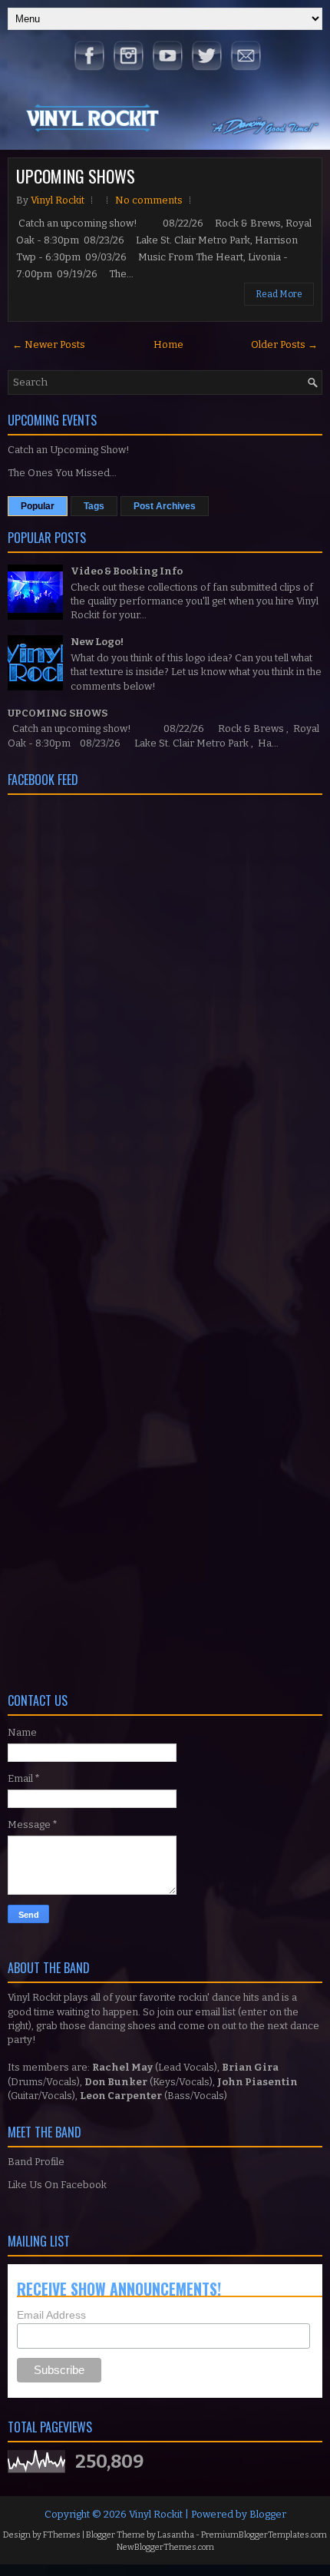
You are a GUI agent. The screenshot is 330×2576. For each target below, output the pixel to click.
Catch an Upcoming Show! (69, 450)
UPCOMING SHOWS (76, 176)
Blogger (268, 2514)
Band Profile (36, 2162)
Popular (38, 506)
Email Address (51, 2315)
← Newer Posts (49, 344)
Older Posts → (284, 344)
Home (168, 344)
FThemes (62, 2535)
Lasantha (176, 2535)
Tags (94, 506)
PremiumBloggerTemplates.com (264, 2535)
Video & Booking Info (127, 571)
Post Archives (165, 506)
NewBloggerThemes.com (165, 2547)
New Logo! (97, 642)
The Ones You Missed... (62, 473)
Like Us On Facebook (57, 2185)
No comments (149, 200)
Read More (279, 294)
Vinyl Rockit (156, 2514)
